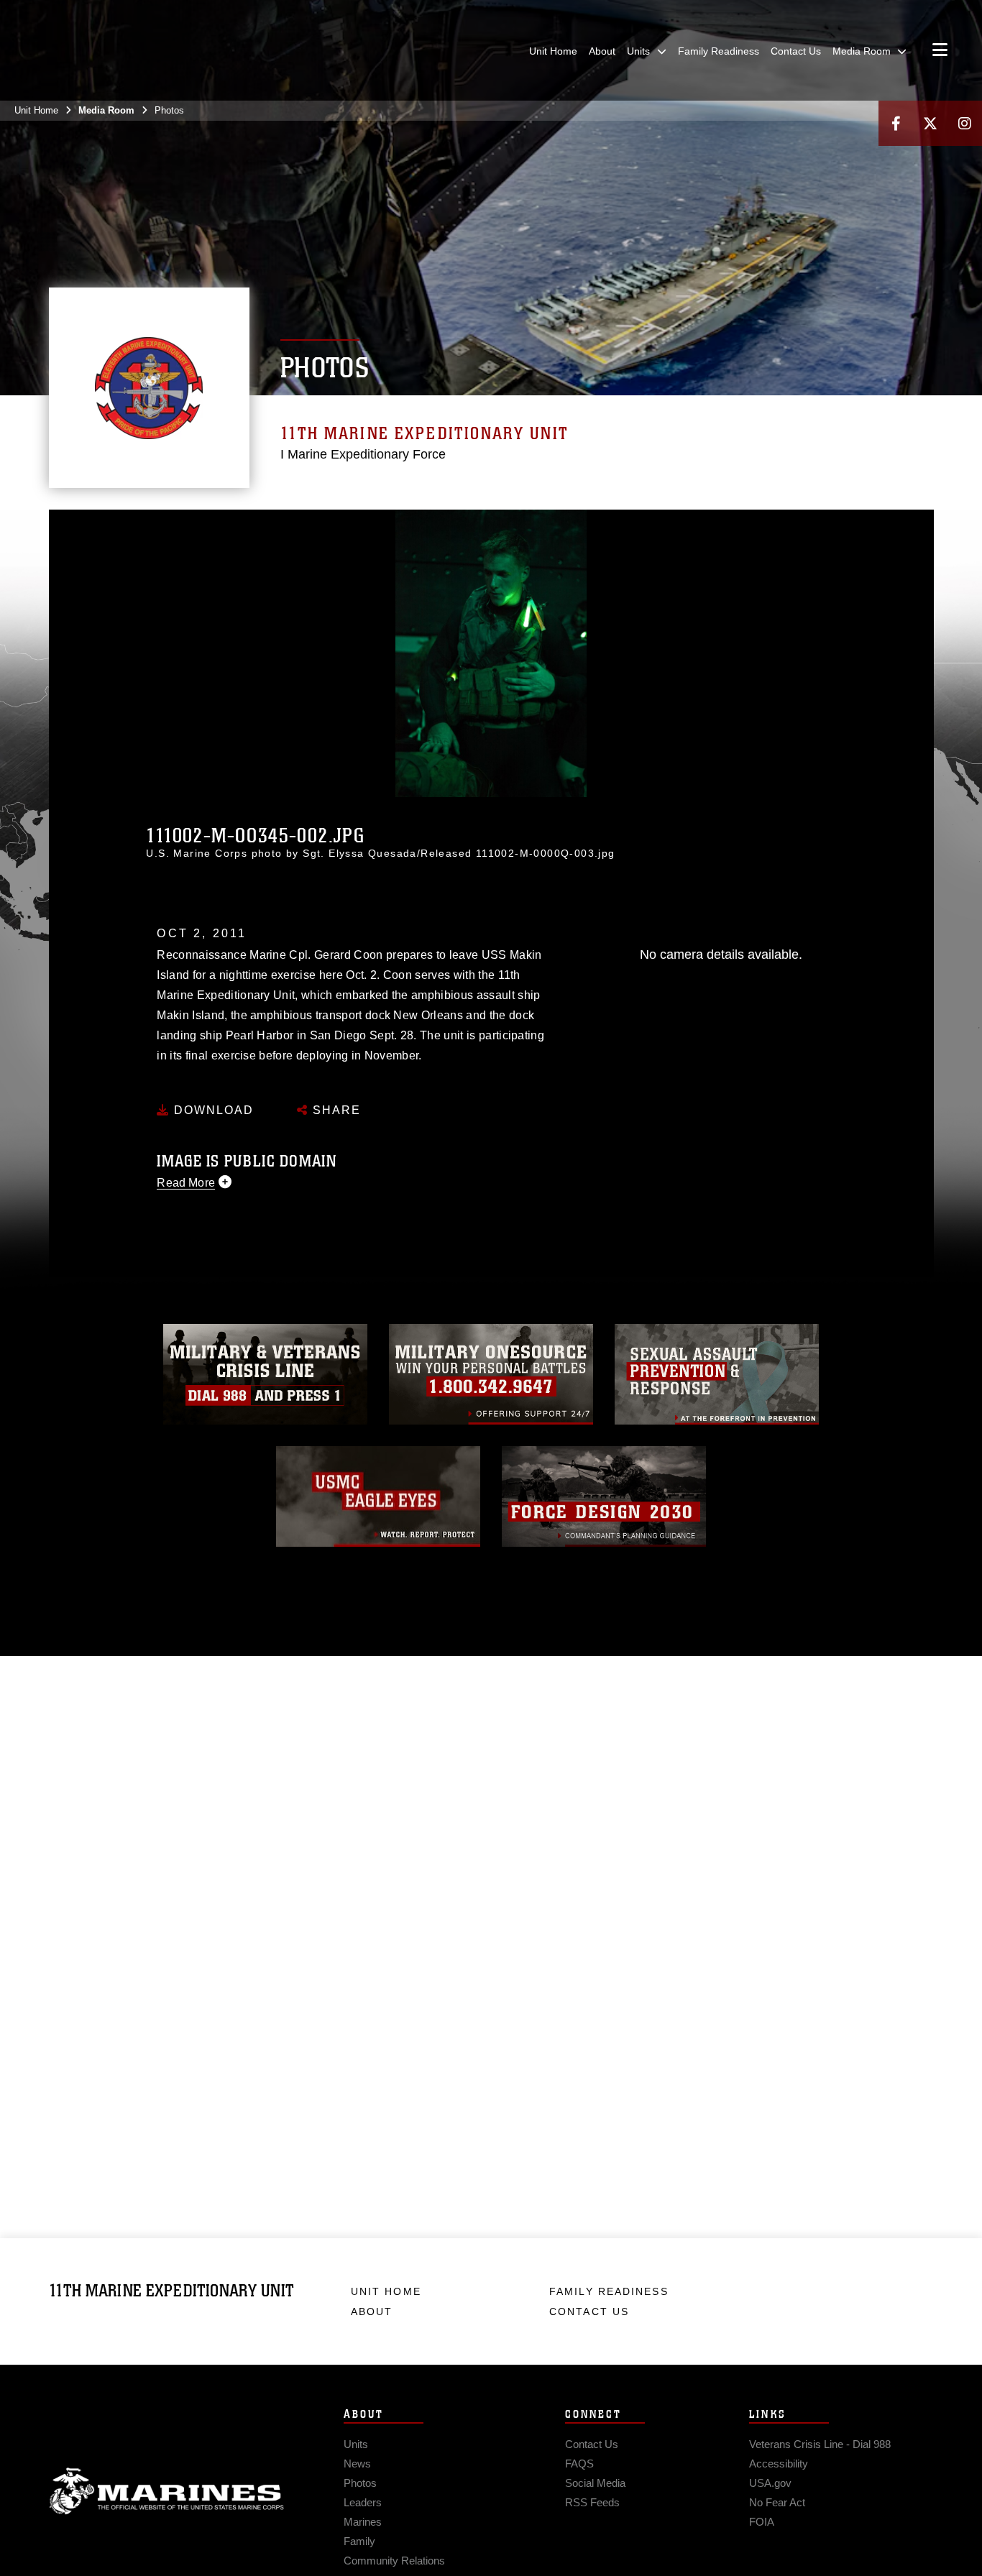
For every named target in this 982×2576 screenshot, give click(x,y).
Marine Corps (167, 2491)
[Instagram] (965, 123)
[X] (930, 123)
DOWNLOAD (212, 1110)
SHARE (335, 1110)
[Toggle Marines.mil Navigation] (940, 51)
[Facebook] (896, 123)
